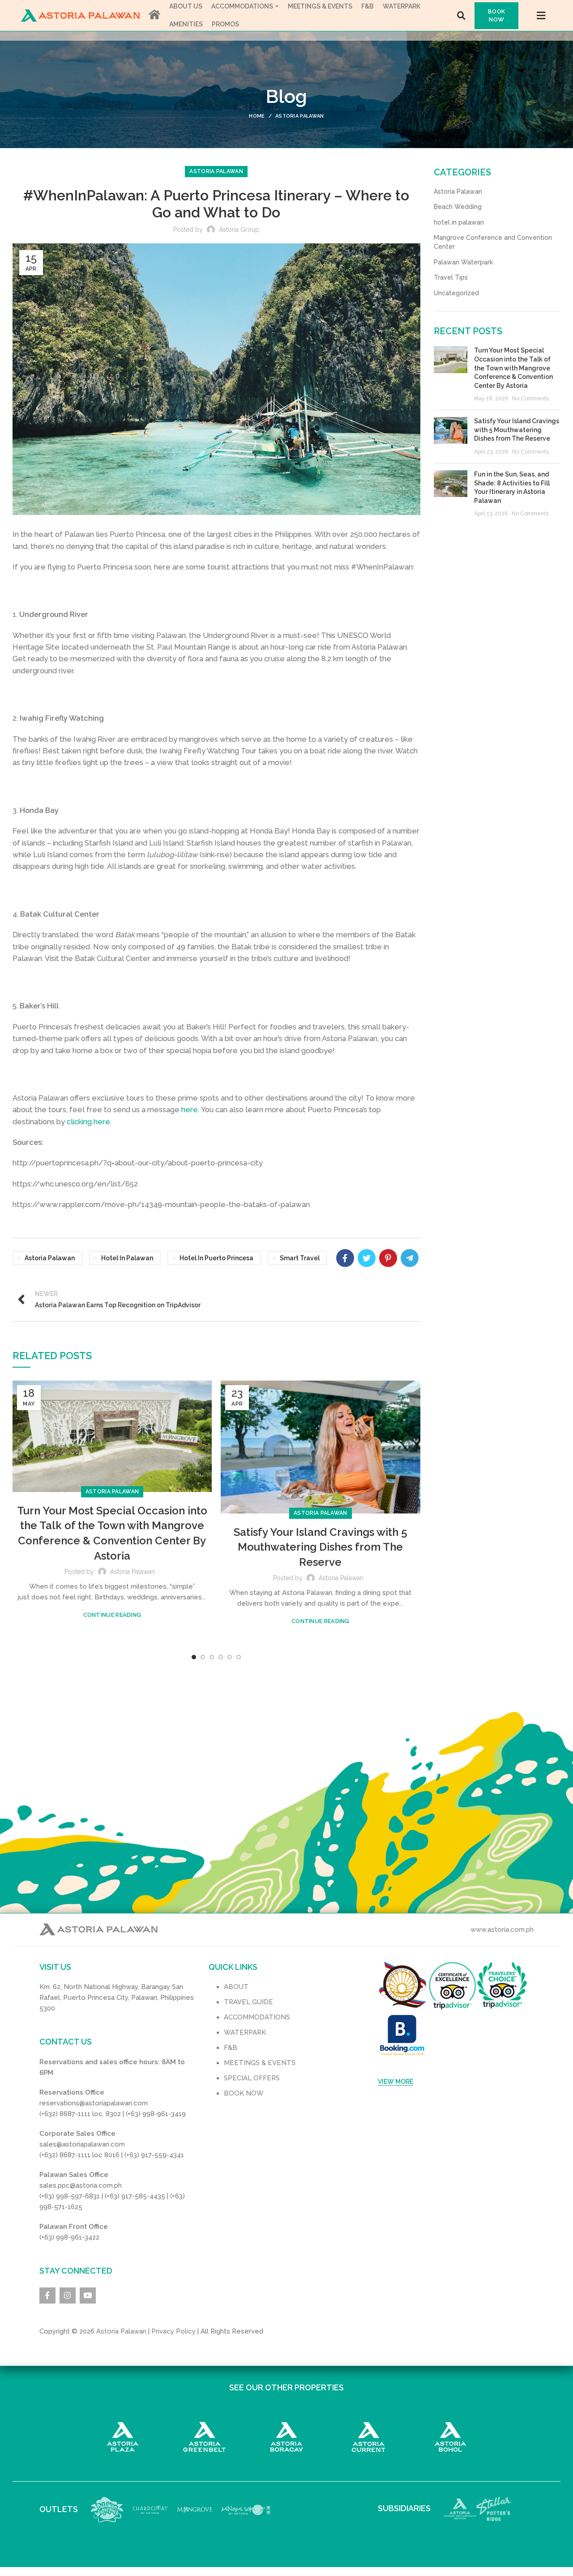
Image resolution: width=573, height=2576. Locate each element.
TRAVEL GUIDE (248, 2002)
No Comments (530, 399)
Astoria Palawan (300, 116)
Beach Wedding (458, 207)
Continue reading (112, 1615)
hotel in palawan (127, 1258)
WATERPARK (245, 2032)
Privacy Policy (173, 2331)
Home (257, 116)
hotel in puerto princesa (216, 1258)
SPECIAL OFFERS (252, 2078)
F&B (231, 2048)
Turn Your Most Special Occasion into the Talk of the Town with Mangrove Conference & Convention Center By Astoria (513, 368)
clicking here (88, 1122)
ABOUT (236, 1987)
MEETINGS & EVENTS (260, 2063)
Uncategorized (456, 293)
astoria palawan (50, 1258)
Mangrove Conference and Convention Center (493, 242)
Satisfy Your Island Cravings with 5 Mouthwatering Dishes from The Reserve (321, 1547)
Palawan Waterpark (463, 262)
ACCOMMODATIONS (257, 2017)
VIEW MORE (396, 2082)
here (190, 1109)
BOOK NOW (496, 15)
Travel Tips (451, 277)
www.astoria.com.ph (502, 1930)
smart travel (300, 1258)
